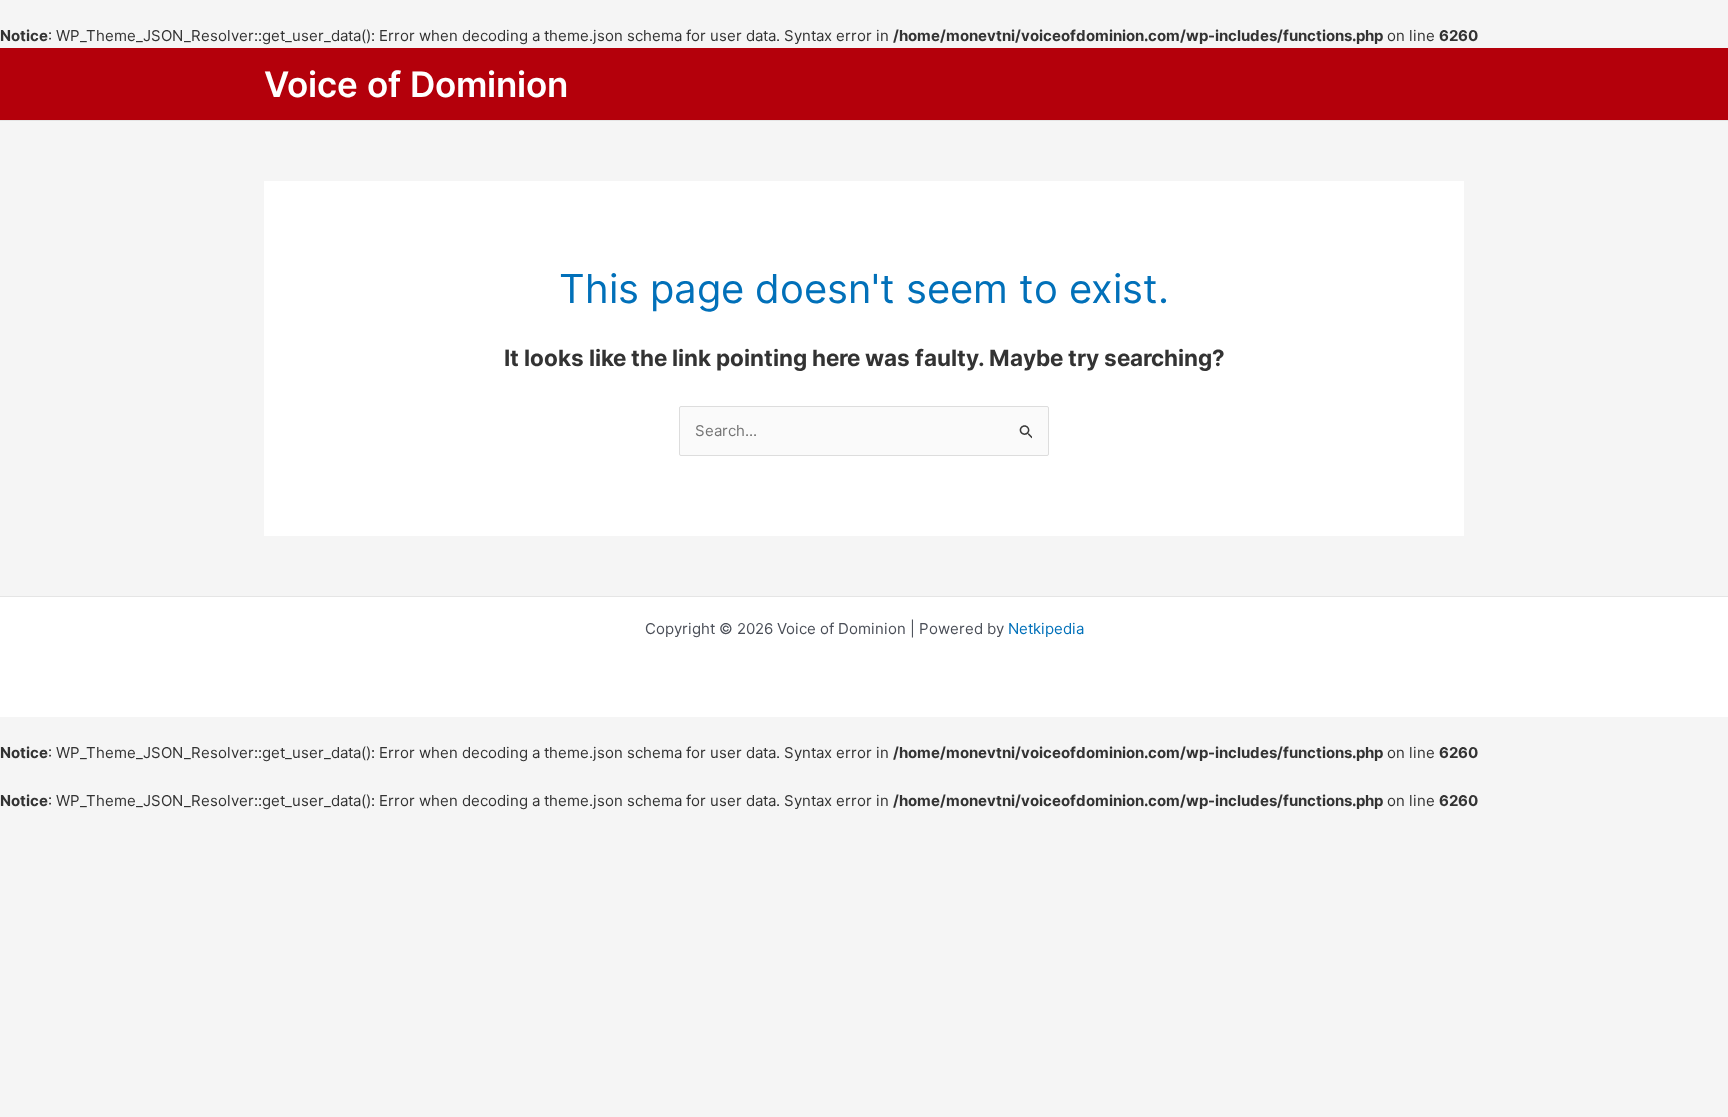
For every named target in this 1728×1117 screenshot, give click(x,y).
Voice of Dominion (416, 84)
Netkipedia (1046, 628)
